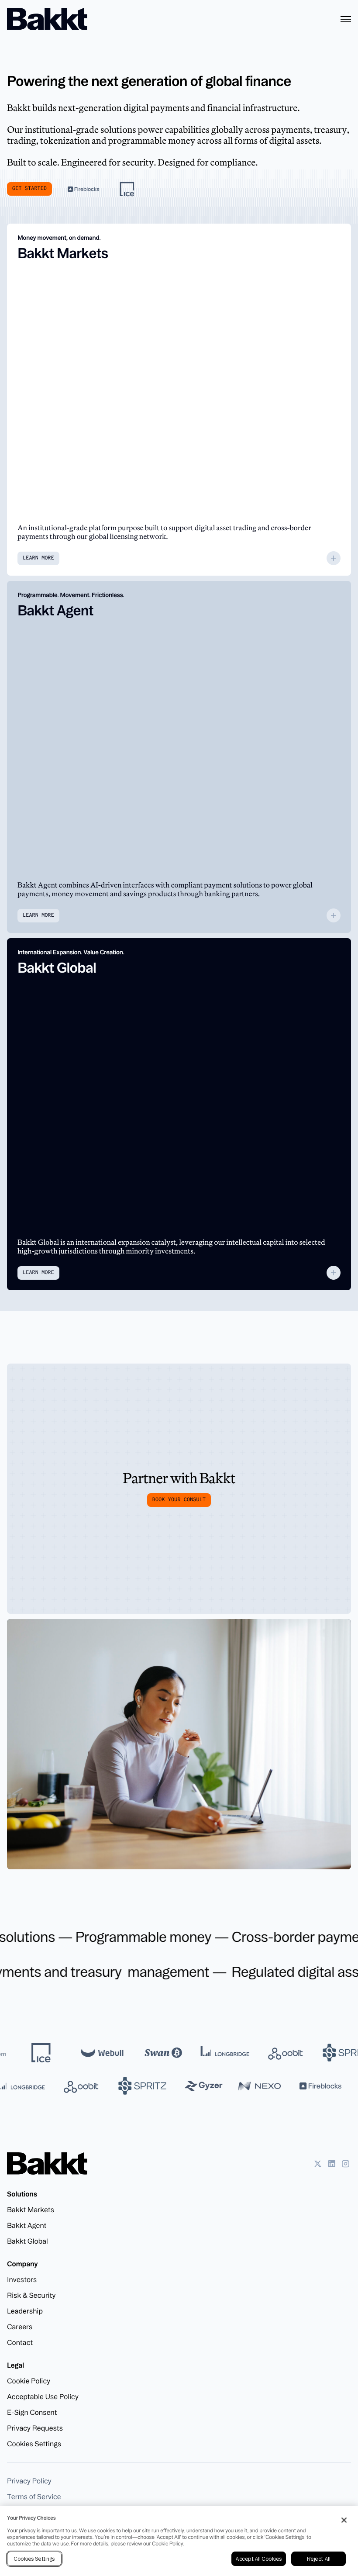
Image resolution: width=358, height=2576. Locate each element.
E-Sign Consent (32, 2412)
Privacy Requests (35, 2428)
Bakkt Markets (31, 2210)
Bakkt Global (28, 2241)
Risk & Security (31, 2295)
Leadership (25, 2311)
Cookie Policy (29, 2381)
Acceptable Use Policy (43, 2396)
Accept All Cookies (258, 2559)
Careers (20, 2327)
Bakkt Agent (27, 2225)
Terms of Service (34, 2497)
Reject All (318, 2559)
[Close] (344, 2520)
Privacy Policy (29, 2481)
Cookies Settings (34, 2444)
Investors (22, 2279)
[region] (179, 2541)
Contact (20, 2342)
